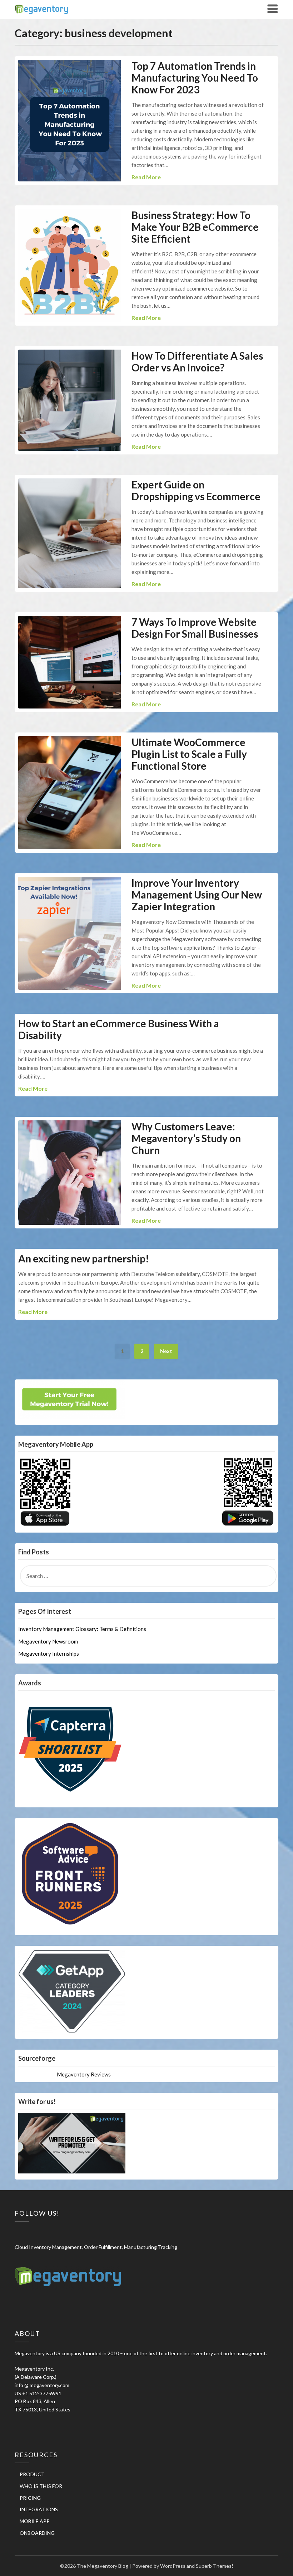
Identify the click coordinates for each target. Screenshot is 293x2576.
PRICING (30, 2498)
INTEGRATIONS (39, 2509)
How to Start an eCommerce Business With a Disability (119, 1029)
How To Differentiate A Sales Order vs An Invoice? (197, 362)
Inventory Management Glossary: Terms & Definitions (82, 1629)
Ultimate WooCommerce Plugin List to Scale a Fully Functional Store (189, 754)
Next (166, 1351)
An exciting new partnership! (84, 1258)
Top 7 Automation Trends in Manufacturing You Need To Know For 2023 (195, 78)
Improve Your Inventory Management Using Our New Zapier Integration (197, 895)
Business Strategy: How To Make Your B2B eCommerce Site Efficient (195, 227)
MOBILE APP (35, 2521)
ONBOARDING (37, 2533)
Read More (146, 177)
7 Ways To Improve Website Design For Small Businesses (195, 628)
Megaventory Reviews (84, 2074)
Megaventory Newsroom (48, 1641)
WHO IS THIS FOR (41, 2486)
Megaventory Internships (49, 1654)
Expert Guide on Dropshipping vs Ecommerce (196, 490)
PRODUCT (32, 2474)
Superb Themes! (215, 2566)
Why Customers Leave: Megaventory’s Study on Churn (186, 1138)
